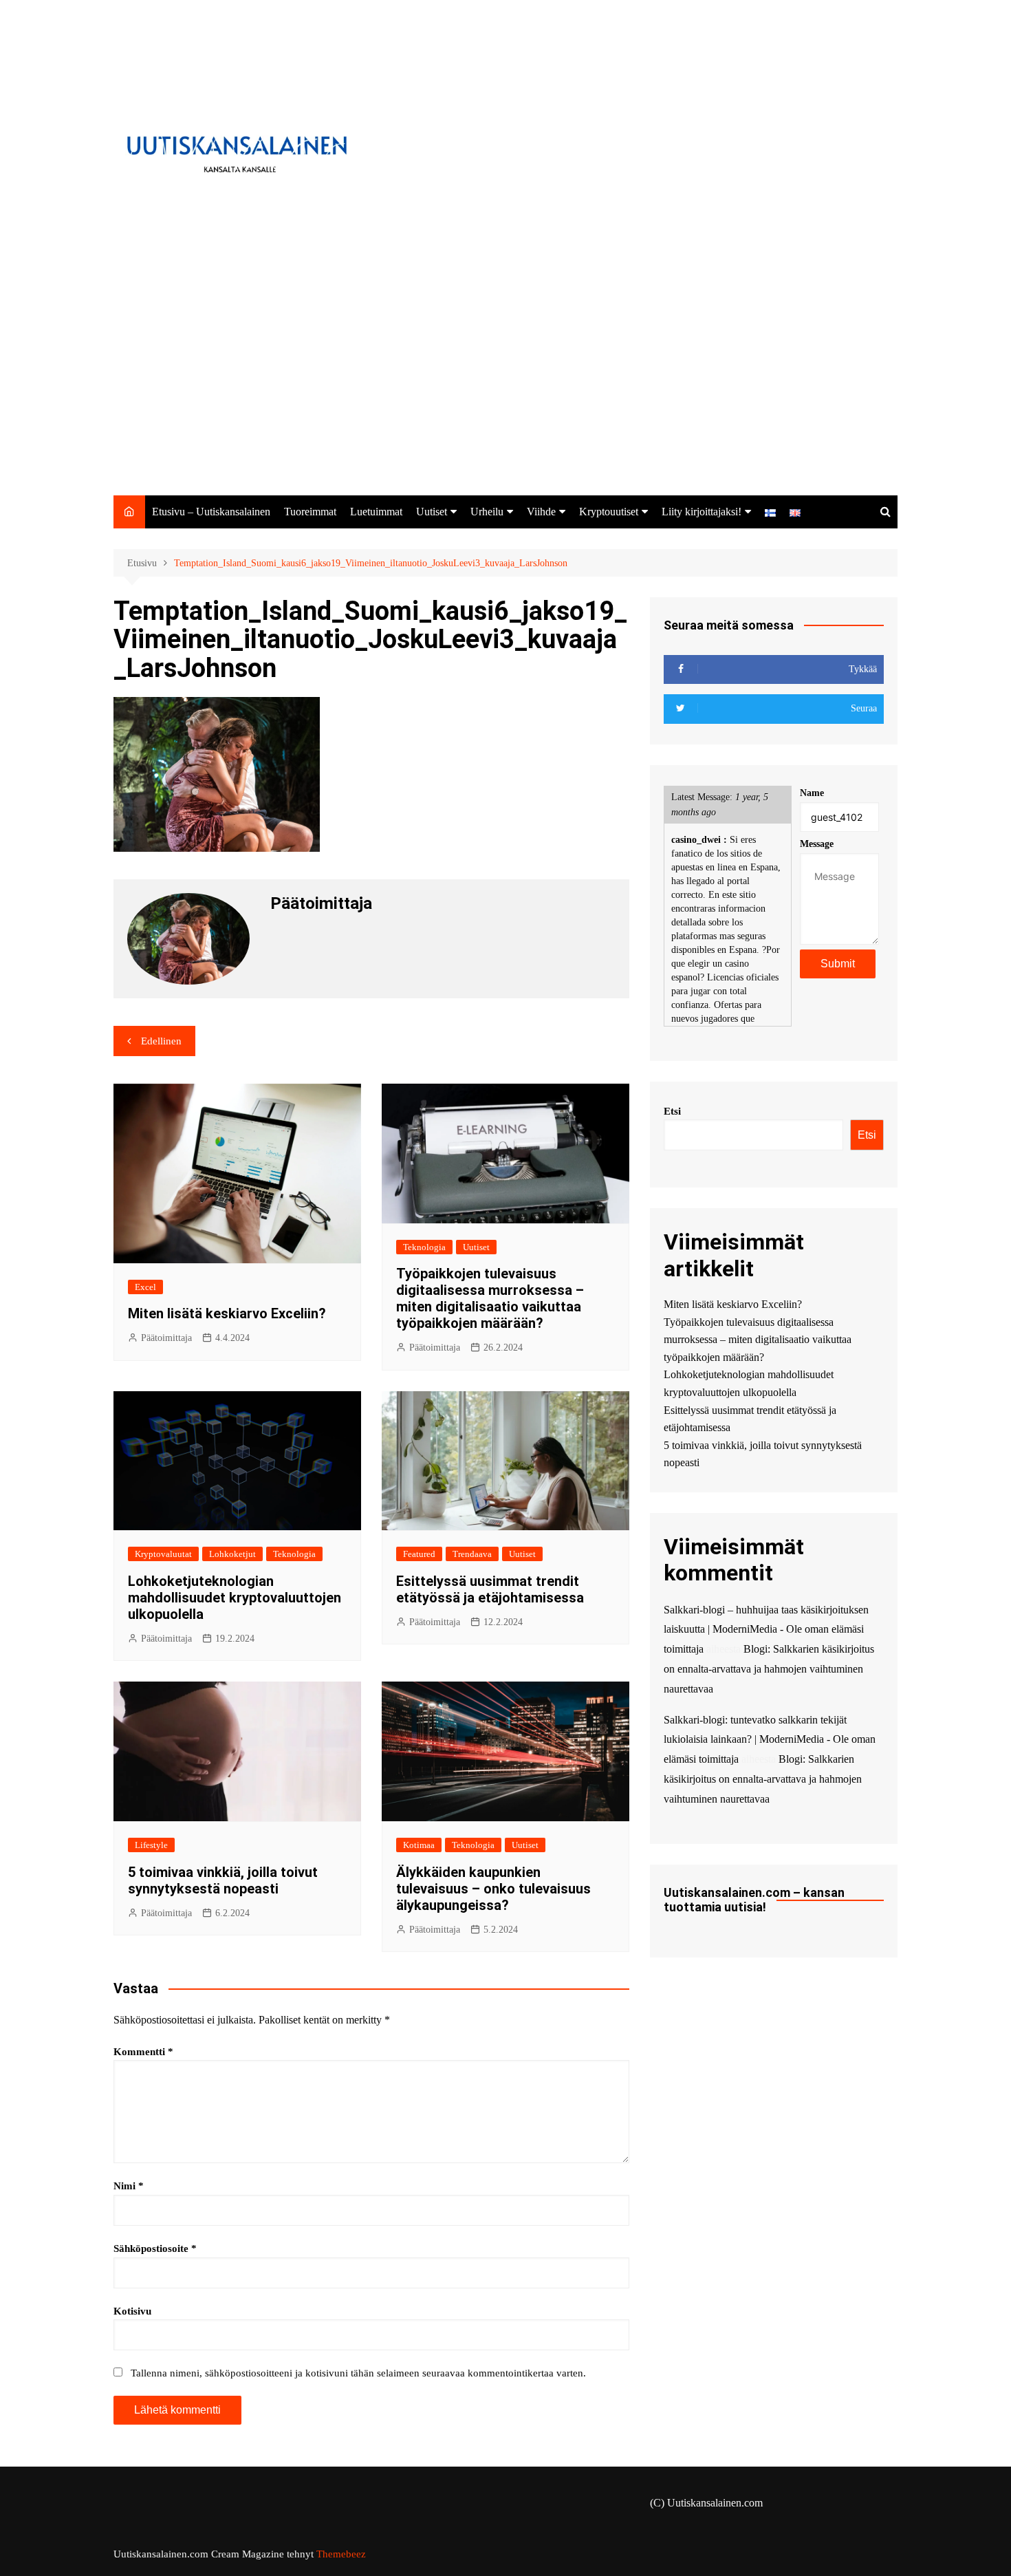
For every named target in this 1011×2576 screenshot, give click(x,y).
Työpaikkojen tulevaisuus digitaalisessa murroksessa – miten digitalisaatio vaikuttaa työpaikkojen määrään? (490, 1298)
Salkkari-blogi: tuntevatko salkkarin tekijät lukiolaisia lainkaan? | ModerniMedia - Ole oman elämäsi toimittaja (770, 1740)
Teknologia (424, 1247)
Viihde (541, 512)
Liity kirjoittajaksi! (702, 512)
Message (817, 844)
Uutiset (432, 512)
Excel (145, 1287)
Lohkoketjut (232, 1554)
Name (812, 793)
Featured (419, 1554)
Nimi (129, 2186)
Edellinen (161, 1041)
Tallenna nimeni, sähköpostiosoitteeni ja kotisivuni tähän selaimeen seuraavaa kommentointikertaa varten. (358, 2373)
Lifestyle (151, 1845)
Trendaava (472, 1554)
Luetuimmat (376, 512)
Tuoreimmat (310, 512)
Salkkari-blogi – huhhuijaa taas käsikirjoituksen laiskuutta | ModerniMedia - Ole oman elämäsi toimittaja (766, 1630)
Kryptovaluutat (163, 1554)
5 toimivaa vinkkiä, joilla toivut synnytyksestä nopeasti (223, 1880)
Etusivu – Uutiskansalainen (211, 512)
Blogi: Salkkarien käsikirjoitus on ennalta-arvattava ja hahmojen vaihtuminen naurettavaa (769, 1669)
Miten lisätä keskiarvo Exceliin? (227, 1313)
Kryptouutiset (609, 512)
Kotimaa (419, 1845)
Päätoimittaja (166, 1338)
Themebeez (341, 2554)
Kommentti (143, 2052)
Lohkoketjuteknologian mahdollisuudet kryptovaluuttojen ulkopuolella (235, 1598)
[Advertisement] (505, 392)
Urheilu (487, 512)
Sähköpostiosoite (155, 2248)
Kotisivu (132, 2311)
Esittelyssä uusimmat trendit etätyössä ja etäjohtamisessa (490, 1589)
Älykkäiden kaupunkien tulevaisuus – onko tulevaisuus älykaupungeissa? (493, 1889)
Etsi (672, 1111)
